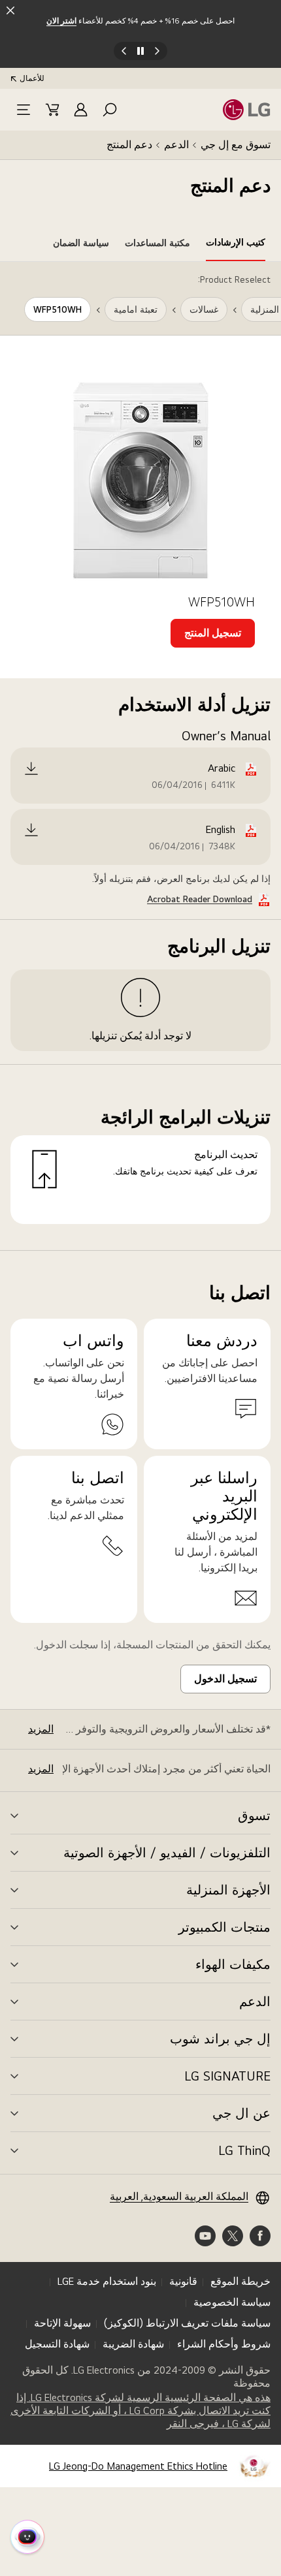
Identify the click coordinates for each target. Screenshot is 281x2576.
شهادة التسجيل (57, 2344)
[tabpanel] (140, 756)
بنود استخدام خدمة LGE (107, 2281)
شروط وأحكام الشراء (224, 2344)
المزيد (41, 1729)
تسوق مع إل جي (236, 145)
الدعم (176, 145)
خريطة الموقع (240, 2281)
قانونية (183, 2281)
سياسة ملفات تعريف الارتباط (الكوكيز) (187, 2323)
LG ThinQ (244, 2150)
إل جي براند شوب (220, 2039)
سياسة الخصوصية (232, 2302)
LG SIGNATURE (227, 2076)
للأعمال (32, 78)
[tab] (236, 245)
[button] (110, 110)
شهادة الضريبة (133, 2344)
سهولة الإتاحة (62, 2323)
